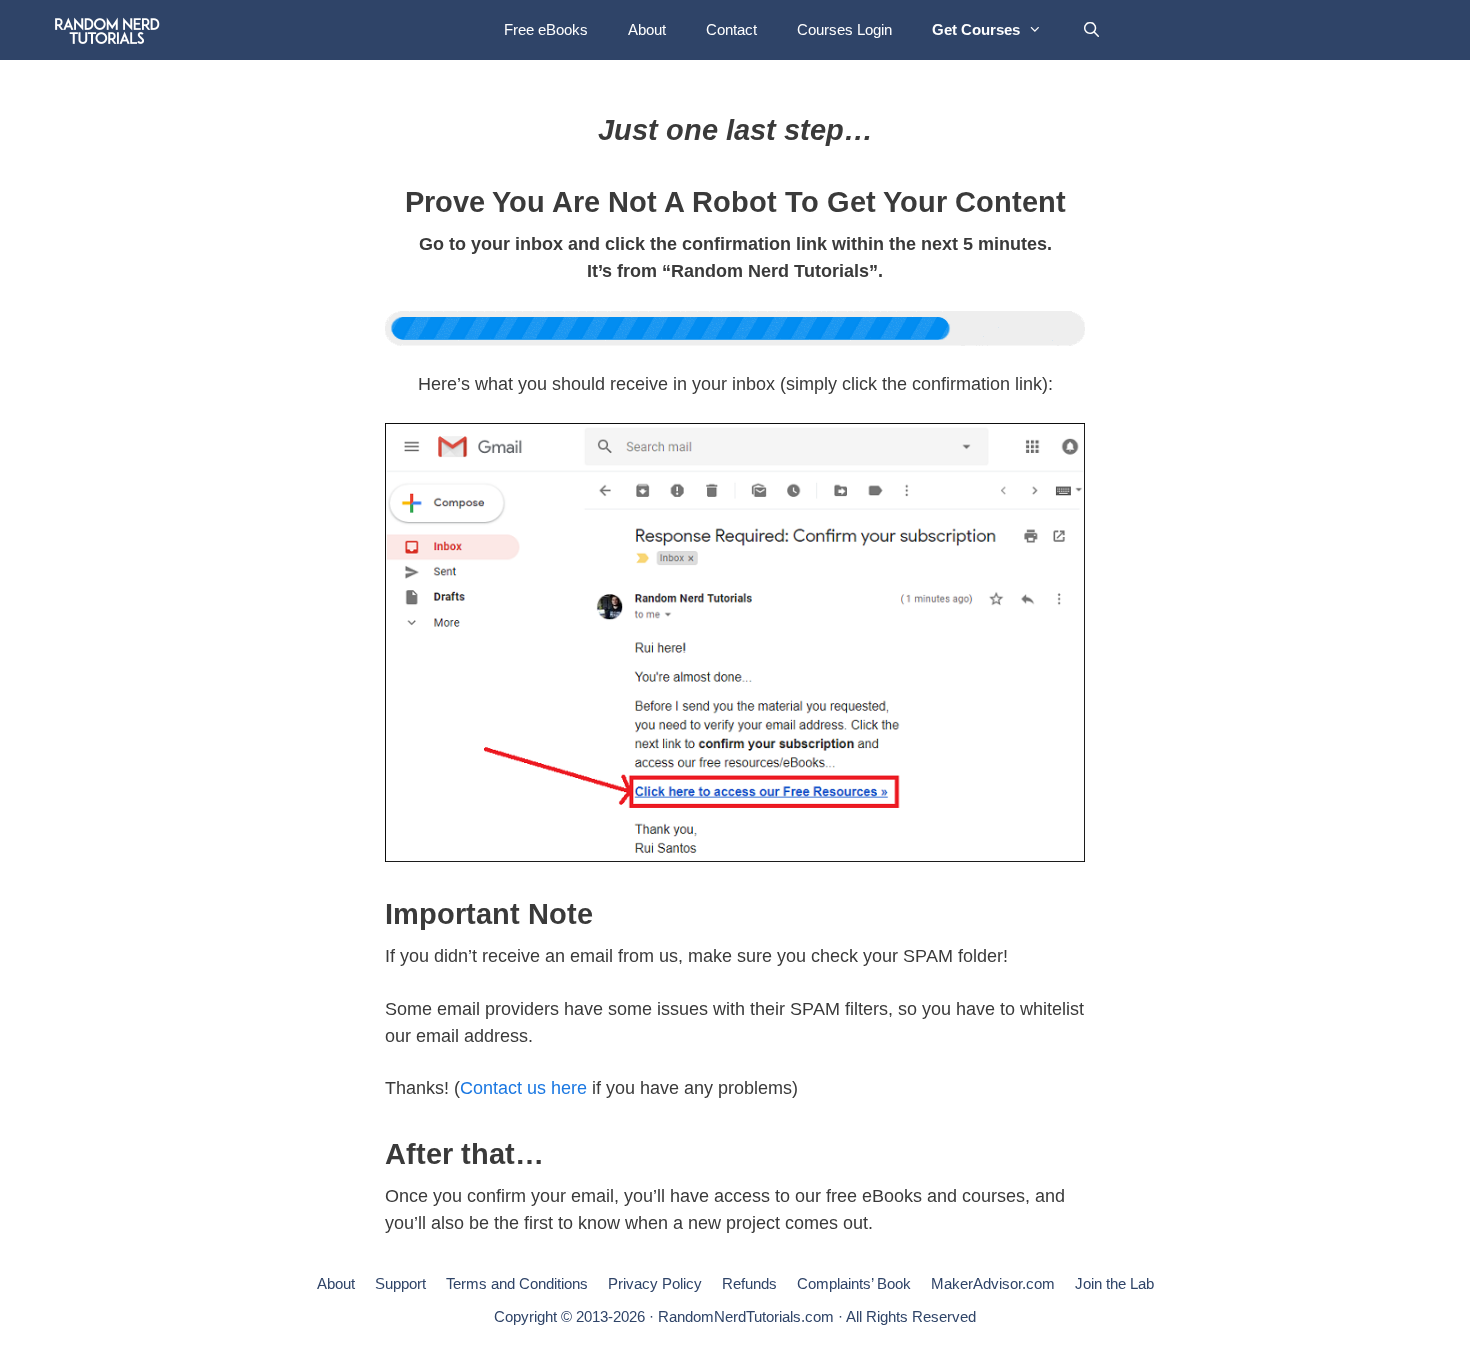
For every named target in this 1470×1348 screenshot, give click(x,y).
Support (400, 1283)
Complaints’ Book (854, 1283)
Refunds (749, 1283)
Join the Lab (1114, 1283)
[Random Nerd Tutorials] (107, 30)
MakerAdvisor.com (993, 1283)
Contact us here (523, 1088)
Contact (731, 29)
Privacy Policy (655, 1283)
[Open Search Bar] (1091, 30)
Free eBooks (546, 29)
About (647, 29)
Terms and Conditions (517, 1283)
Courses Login (844, 29)
